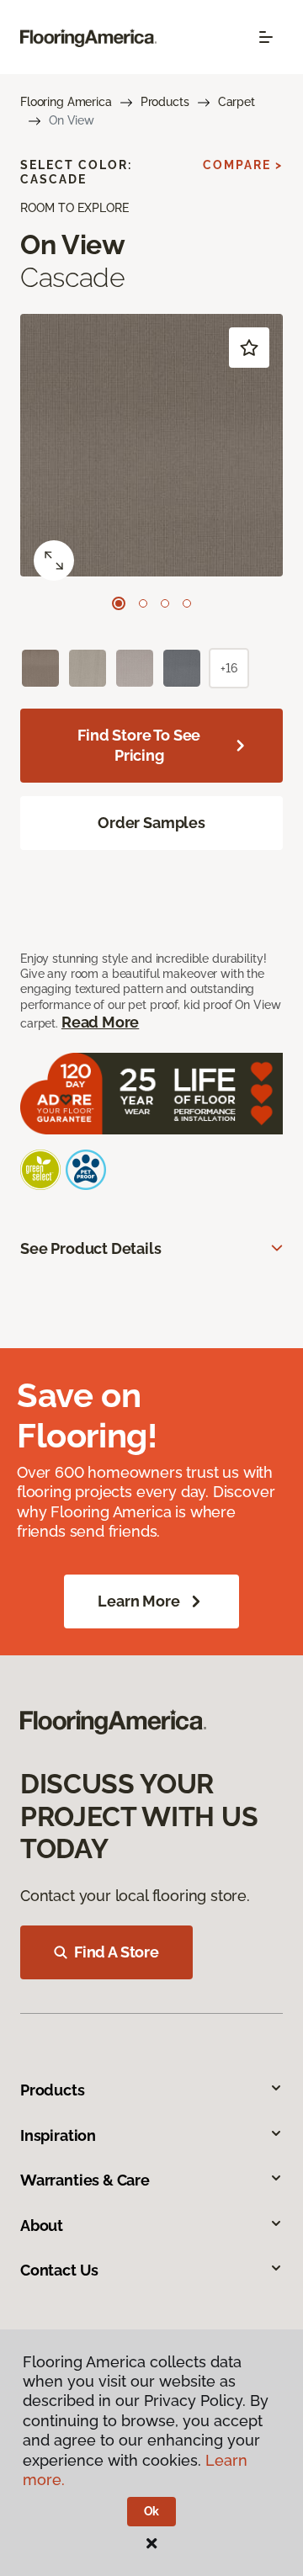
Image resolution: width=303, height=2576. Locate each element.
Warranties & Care (85, 2180)
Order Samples (151, 823)
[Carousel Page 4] (187, 603)
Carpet (237, 102)
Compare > (243, 165)
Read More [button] (100, 1022)
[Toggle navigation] (266, 37)
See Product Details (91, 1248)
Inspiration (58, 2135)
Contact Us (59, 2270)
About (42, 2225)
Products (165, 102)
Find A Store (117, 1952)
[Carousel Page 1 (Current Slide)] (119, 603)
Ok (152, 2511)
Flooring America (66, 102)
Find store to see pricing (139, 745)
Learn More (138, 1601)
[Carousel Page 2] (143, 603)
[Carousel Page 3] (165, 603)
